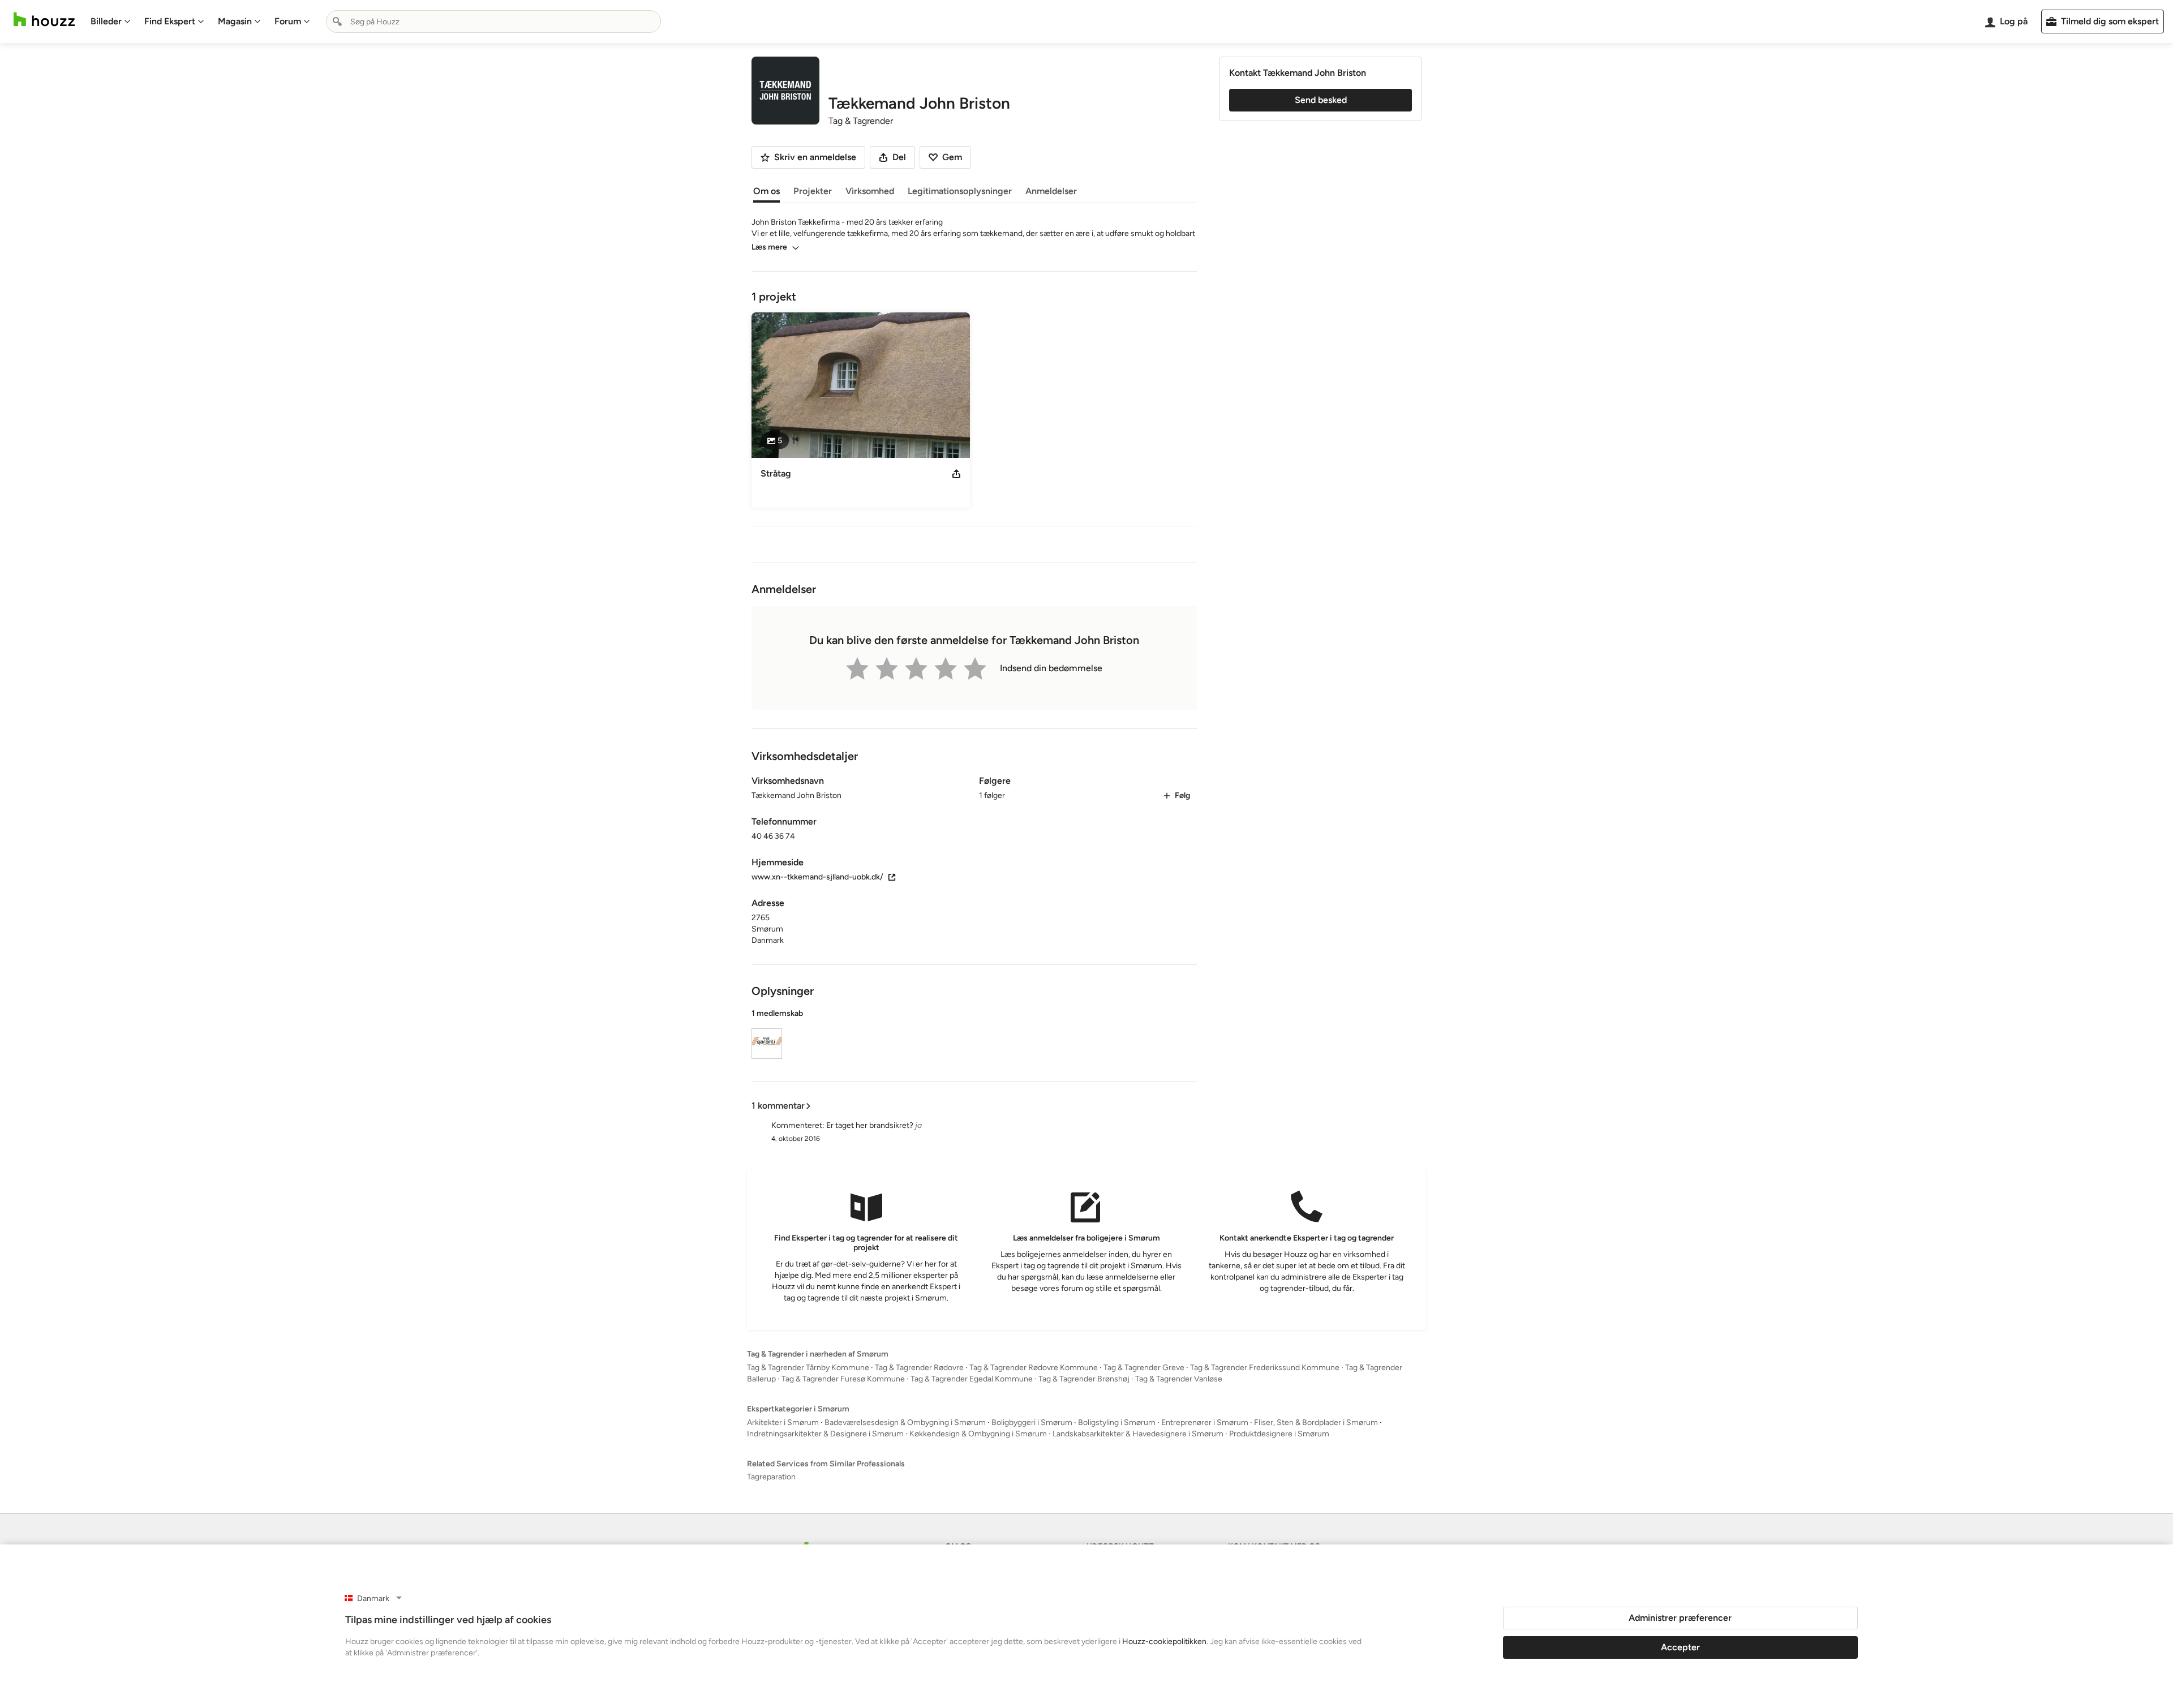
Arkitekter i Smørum (783, 1422)
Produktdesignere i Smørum (1279, 1434)
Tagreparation (771, 1477)
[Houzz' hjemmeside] (44, 20)
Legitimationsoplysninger (960, 191)
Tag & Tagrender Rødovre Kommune (1034, 1368)
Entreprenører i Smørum (1205, 1422)
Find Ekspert (170, 21)
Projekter (813, 191)
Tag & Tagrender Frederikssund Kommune (1265, 1368)
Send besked (1321, 100)
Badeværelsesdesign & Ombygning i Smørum (905, 1422)
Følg (1182, 795)
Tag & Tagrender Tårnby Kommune (808, 1368)
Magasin (235, 21)
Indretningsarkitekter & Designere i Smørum (825, 1434)
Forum (288, 21)
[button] (974, 1036)
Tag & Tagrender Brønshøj (1084, 1379)
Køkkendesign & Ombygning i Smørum (978, 1434)
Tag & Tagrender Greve (1144, 1368)
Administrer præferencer (1680, 1618)
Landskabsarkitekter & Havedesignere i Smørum (1138, 1434)
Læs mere (769, 247)
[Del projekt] (956, 474)
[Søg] (337, 22)
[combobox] (493, 22)
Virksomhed (870, 191)
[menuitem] (111, 22)
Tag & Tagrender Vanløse (1179, 1379)
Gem (952, 157)
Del (899, 157)
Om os (766, 191)
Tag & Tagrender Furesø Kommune (843, 1379)
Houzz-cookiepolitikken (1164, 1642)
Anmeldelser (1051, 191)
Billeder (106, 21)
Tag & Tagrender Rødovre (919, 1368)
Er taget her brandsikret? (870, 1125)
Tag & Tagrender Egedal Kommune (972, 1379)
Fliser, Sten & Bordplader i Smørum (1316, 1422)
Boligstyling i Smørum (1117, 1422)
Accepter (1680, 1647)
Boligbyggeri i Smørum (1032, 1422)
